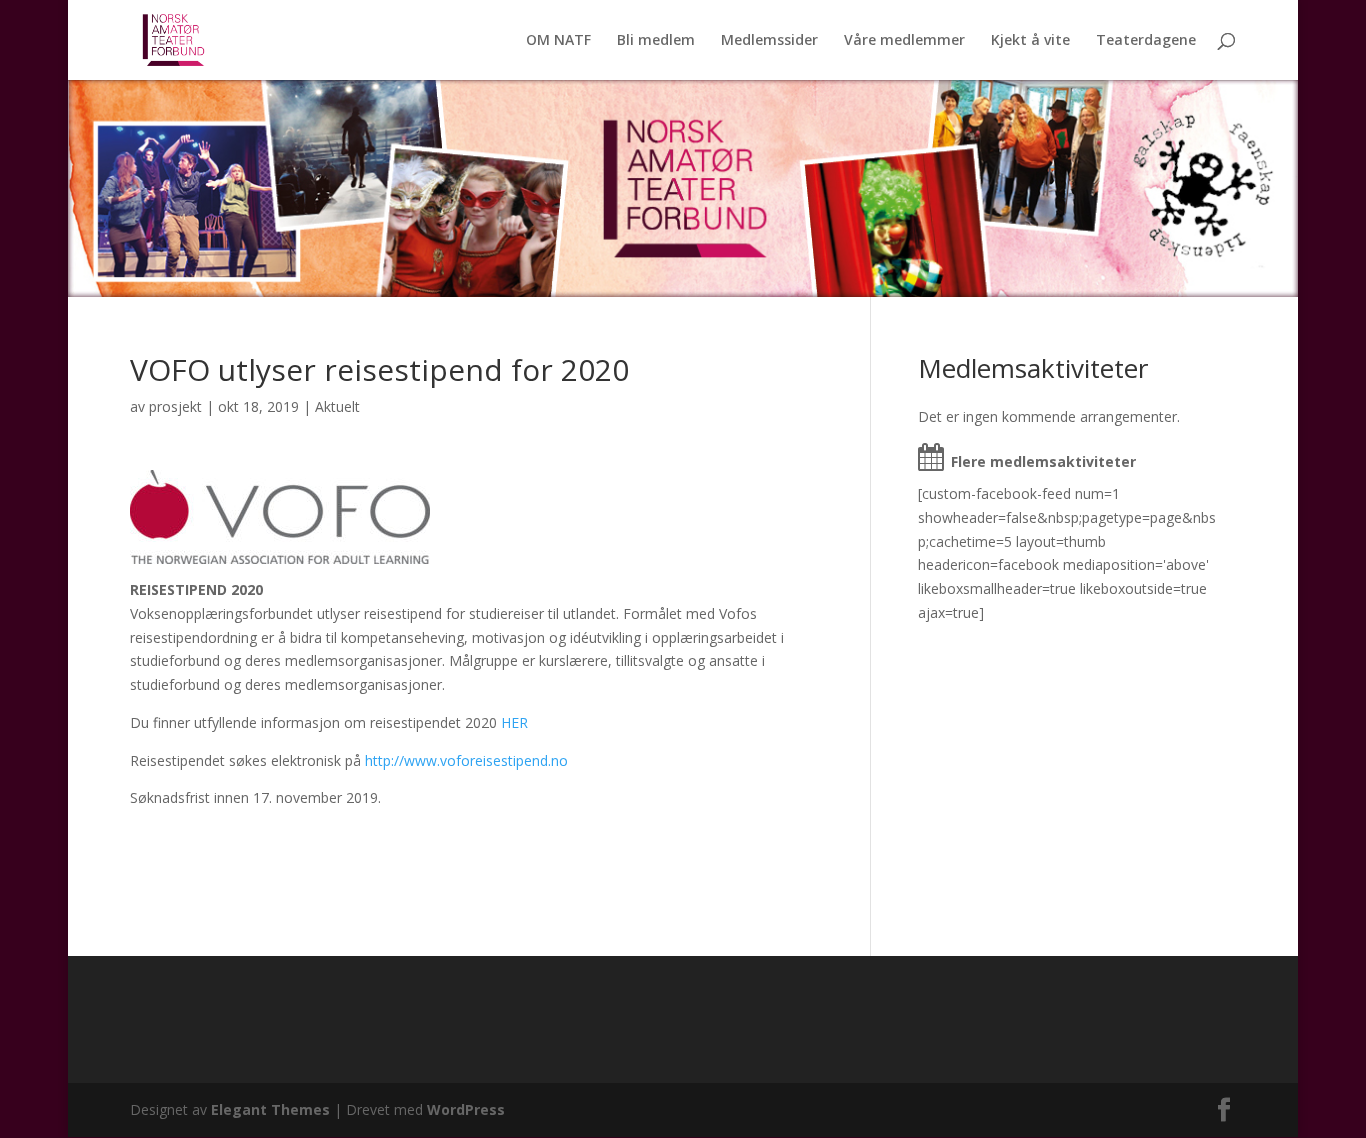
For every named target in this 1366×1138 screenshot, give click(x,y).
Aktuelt (337, 406)
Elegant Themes (270, 1109)
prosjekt (175, 406)
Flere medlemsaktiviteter (1043, 461)
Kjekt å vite (1030, 41)
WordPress (466, 1109)
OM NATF (558, 41)
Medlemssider (769, 41)
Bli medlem (656, 41)
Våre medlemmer (904, 41)
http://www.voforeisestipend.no (466, 760)
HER (514, 722)
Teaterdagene (1146, 41)
